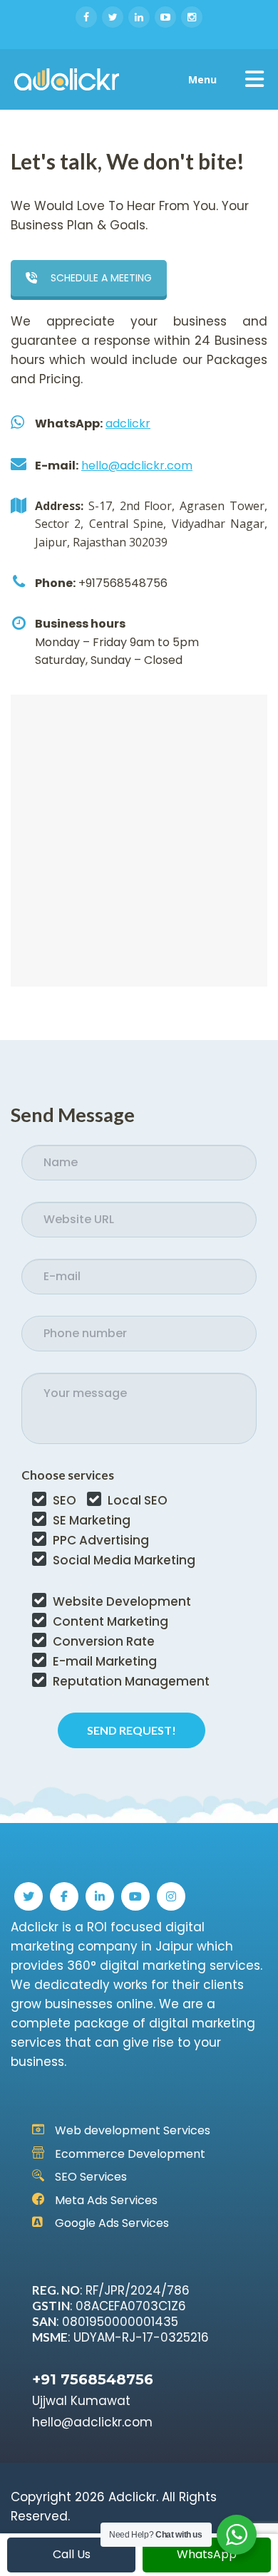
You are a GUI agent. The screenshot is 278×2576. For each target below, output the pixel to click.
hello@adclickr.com (137, 466)
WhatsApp (207, 2554)
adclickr (128, 424)
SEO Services (91, 2177)
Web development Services (133, 2130)
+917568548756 (123, 583)
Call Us (72, 2554)
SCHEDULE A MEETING (101, 278)
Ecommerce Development (130, 2154)
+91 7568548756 (93, 2379)
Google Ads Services (112, 2223)
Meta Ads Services (106, 2200)
